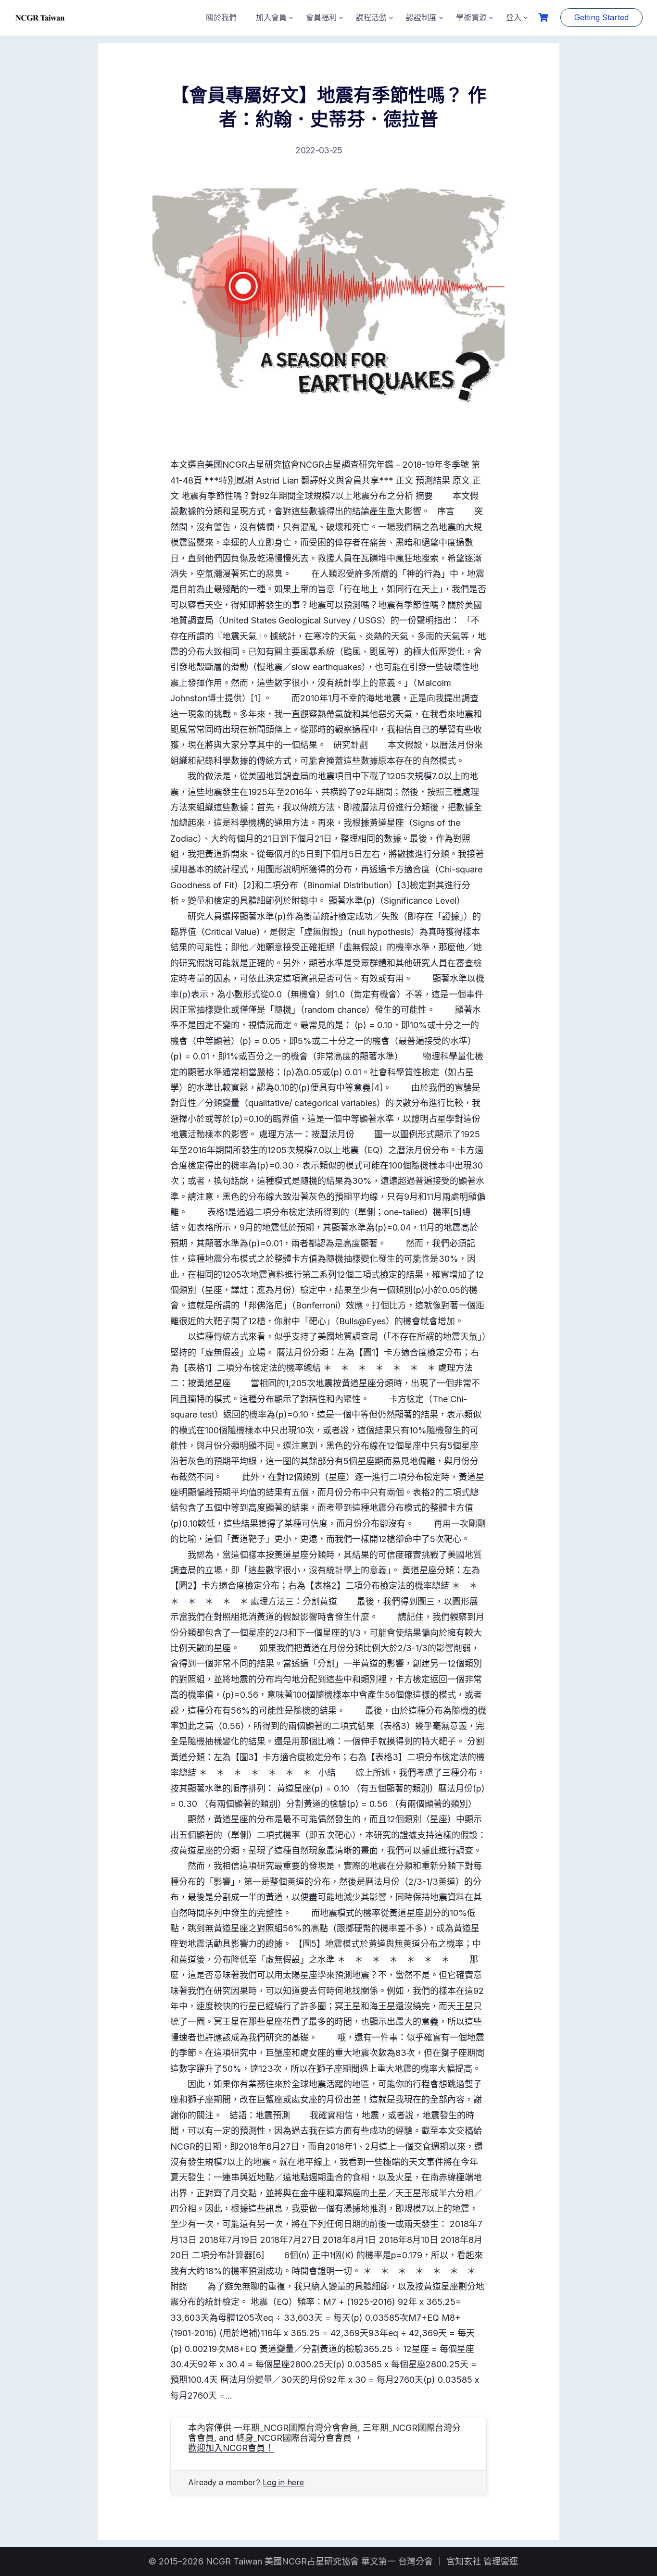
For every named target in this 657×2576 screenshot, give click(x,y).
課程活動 (371, 17)
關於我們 (221, 17)
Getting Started (601, 17)
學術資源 (471, 17)
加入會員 (271, 17)
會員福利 (321, 17)
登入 (514, 17)
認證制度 (421, 17)
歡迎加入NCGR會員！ (231, 2448)
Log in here (283, 2482)
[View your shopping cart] (544, 18)
